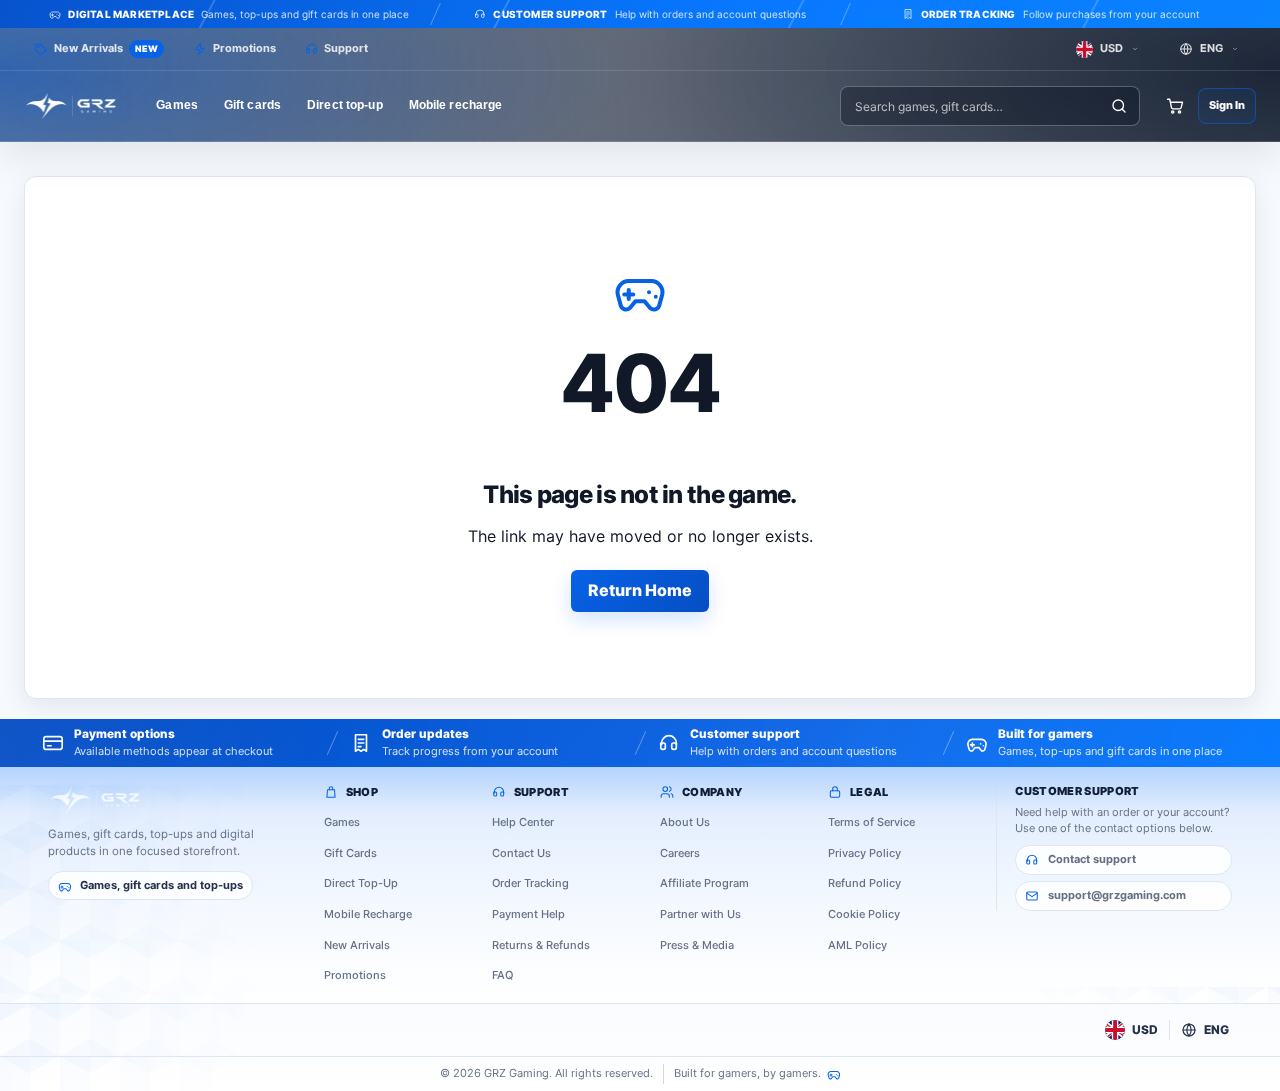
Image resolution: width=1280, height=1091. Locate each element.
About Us (685, 822)
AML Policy (857, 945)
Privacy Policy (864, 853)
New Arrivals (357, 945)
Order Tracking (530, 883)
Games (342, 822)
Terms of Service (871, 822)
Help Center (523, 822)
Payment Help (528, 914)
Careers (680, 853)
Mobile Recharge (368, 914)
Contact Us (521, 853)
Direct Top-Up (361, 883)
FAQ (502, 975)
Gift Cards (350, 853)
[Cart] (1175, 106)
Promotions (355, 975)
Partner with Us (700, 914)
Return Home (640, 590)
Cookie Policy (864, 914)
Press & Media (697, 945)
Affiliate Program (704, 883)
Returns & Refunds (541, 945)
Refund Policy (864, 883)
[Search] (1119, 106)
